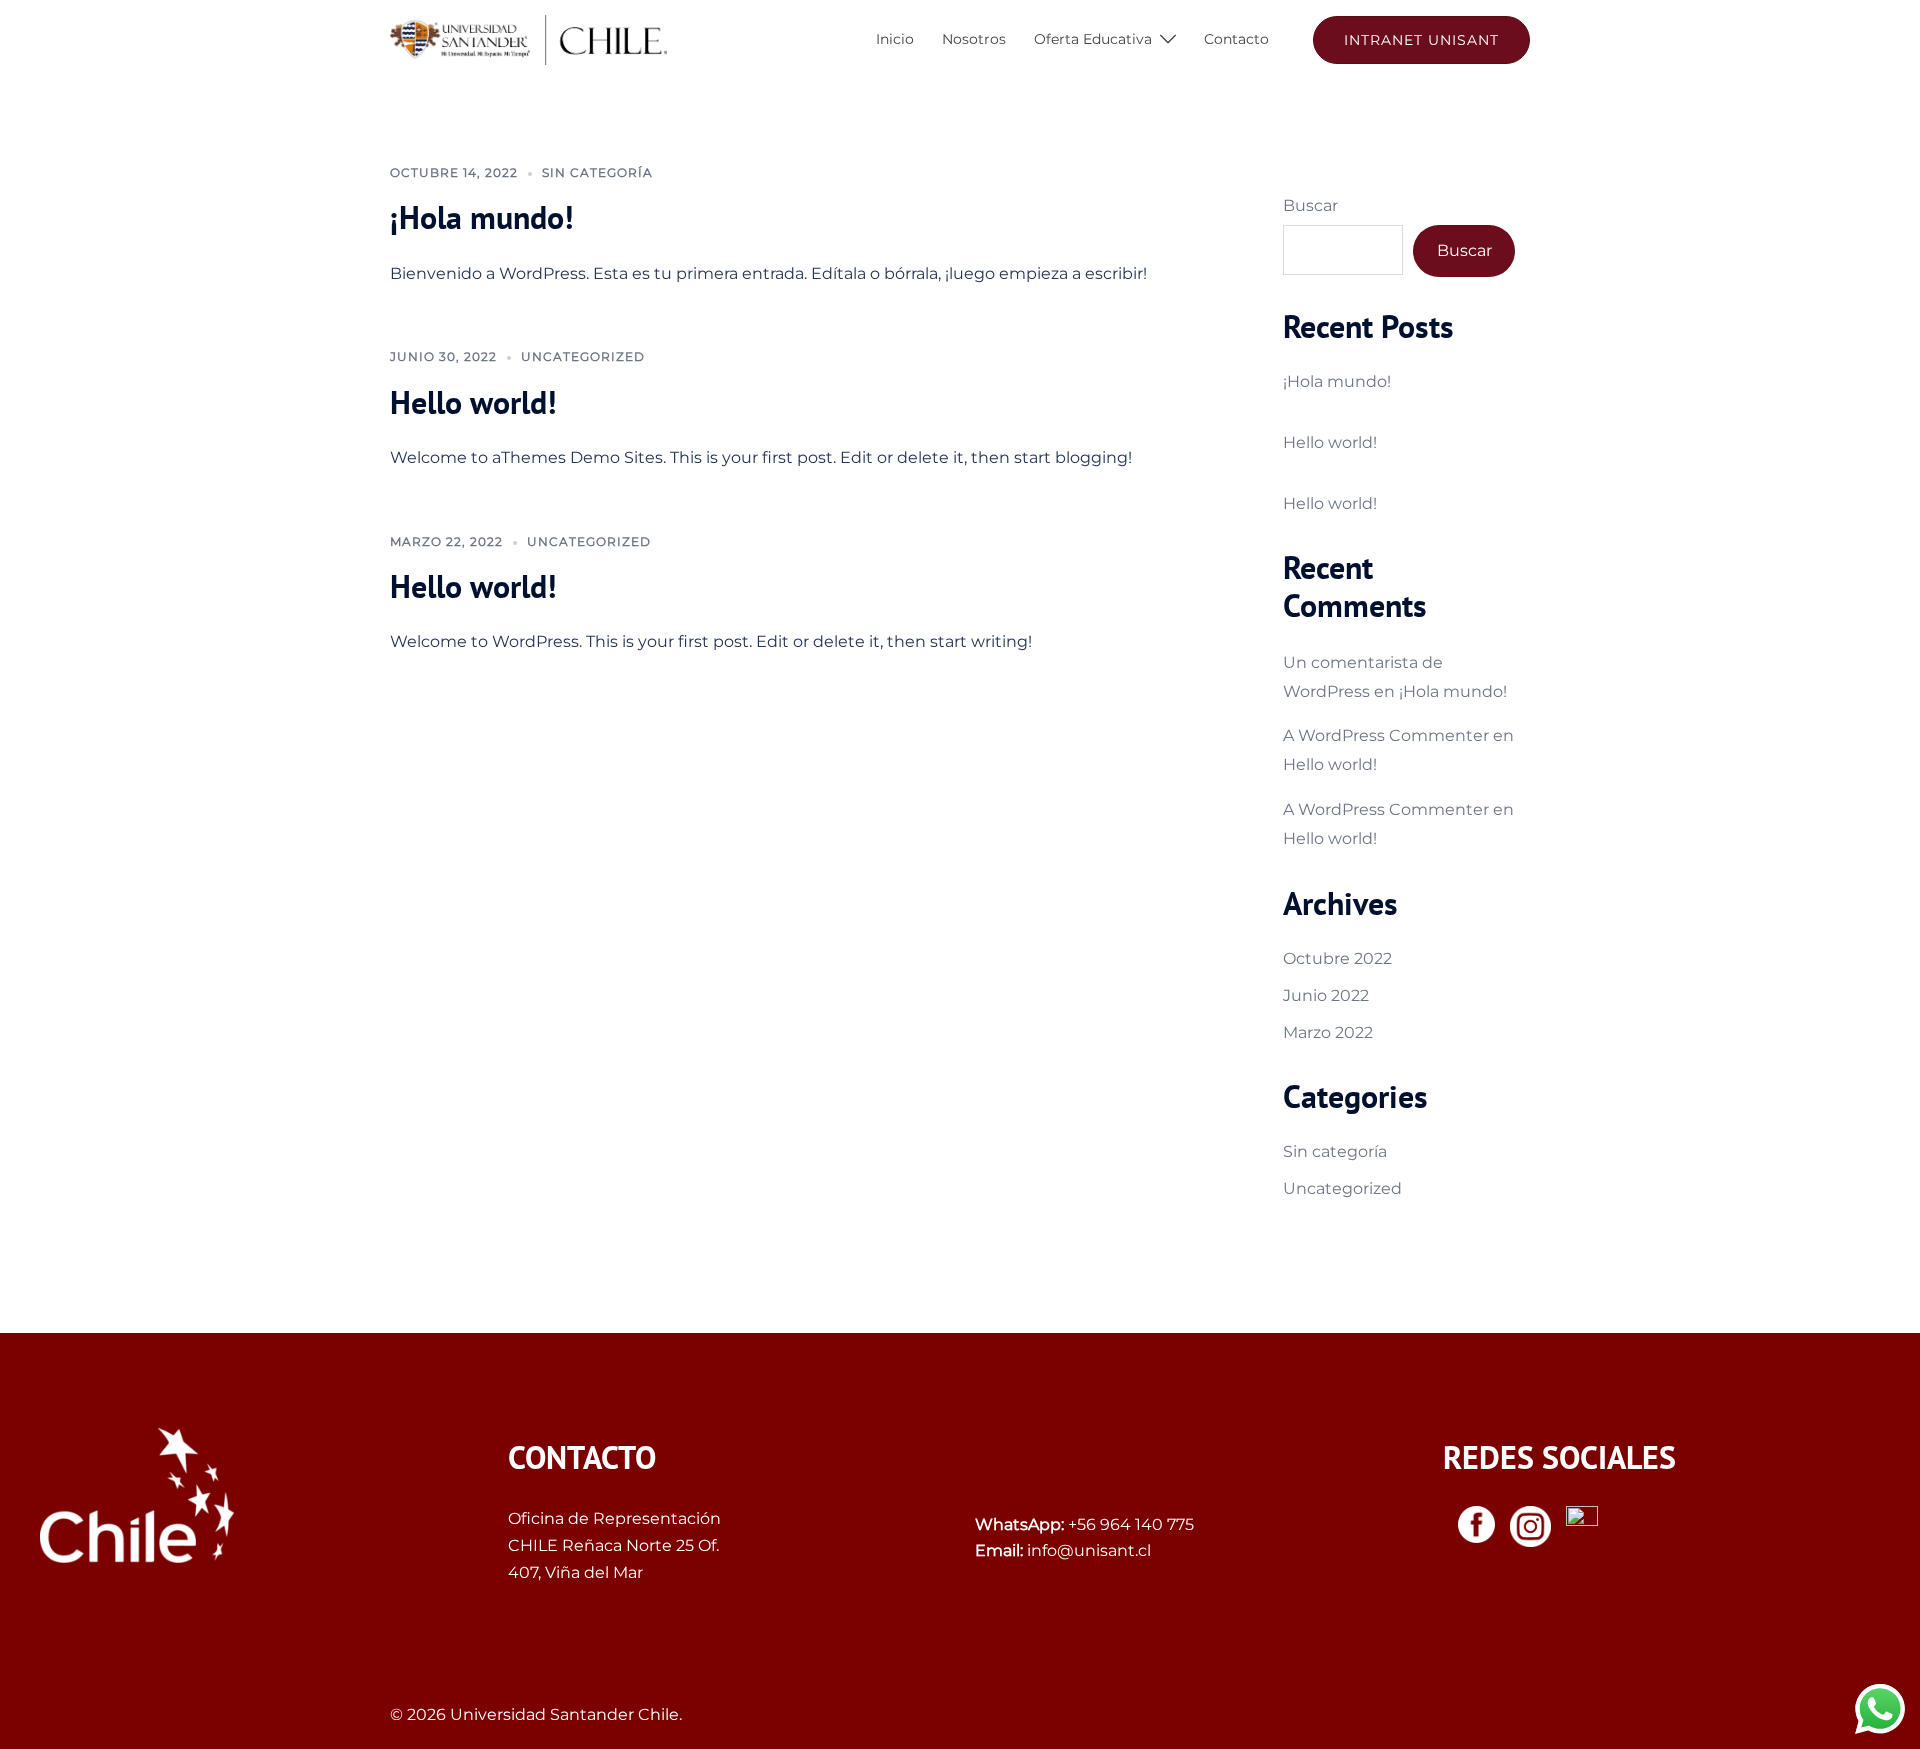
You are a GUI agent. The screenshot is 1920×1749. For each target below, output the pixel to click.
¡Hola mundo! (481, 217)
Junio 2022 (1326, 995)
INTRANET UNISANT (1421, 40)
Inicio (895, 39)
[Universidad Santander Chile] (528, 38)
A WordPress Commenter (1386, 735)
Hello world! (473, 402)
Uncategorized (583, 356)
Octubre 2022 (1337, 958)
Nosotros (974, 39)
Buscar (1310, 205)
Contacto (1236, 39)
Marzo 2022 (1328, 1032)
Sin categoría (597, 172)
